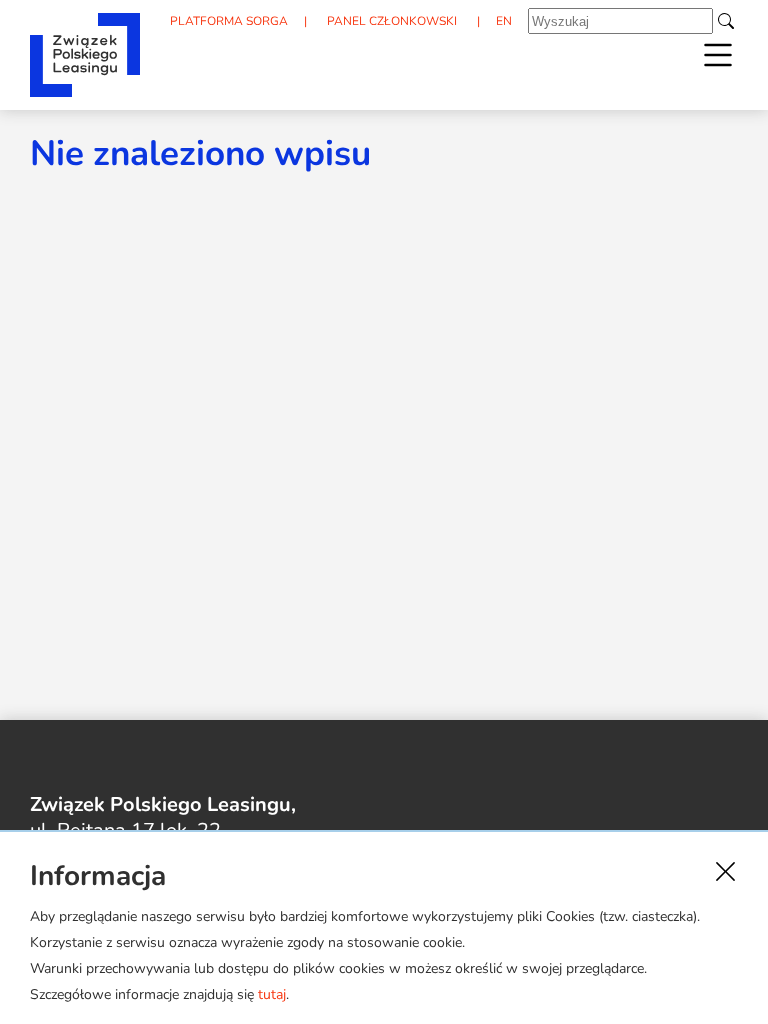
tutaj (272, 994)
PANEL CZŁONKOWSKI (392, 21)
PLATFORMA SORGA (229, 21)
